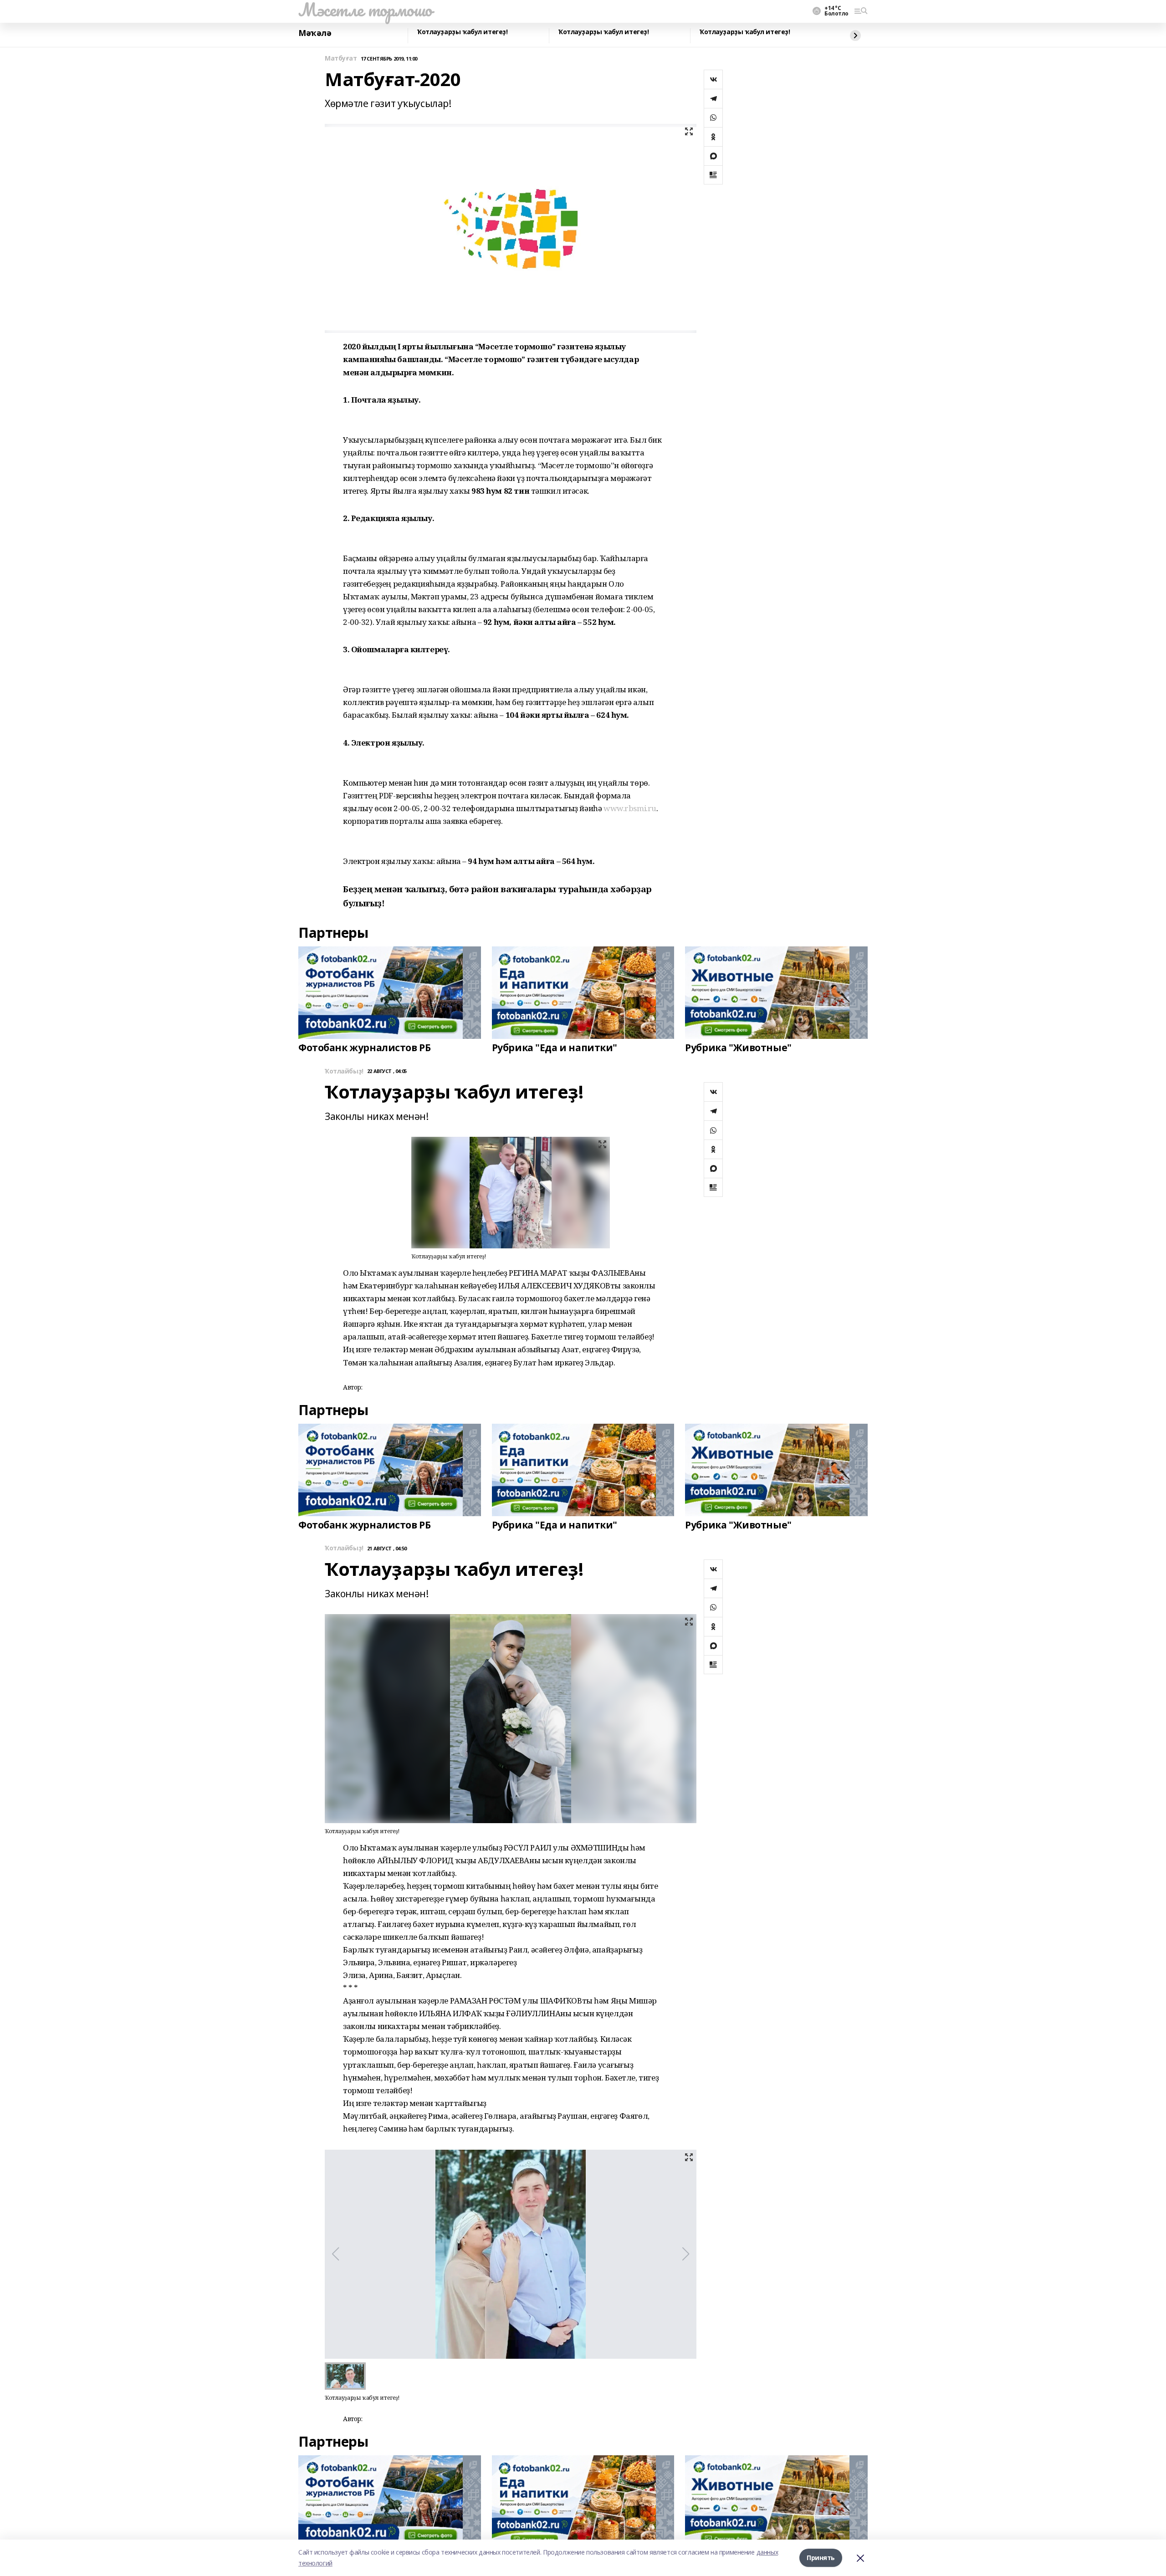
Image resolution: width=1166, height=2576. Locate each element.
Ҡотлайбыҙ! (344, 1071)
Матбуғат (341, 59)
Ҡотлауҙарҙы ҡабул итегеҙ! (463, 32)
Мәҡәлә (315, 33)
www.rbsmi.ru (630, 808)
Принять (821, 2558)
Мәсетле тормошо (365, 10)
